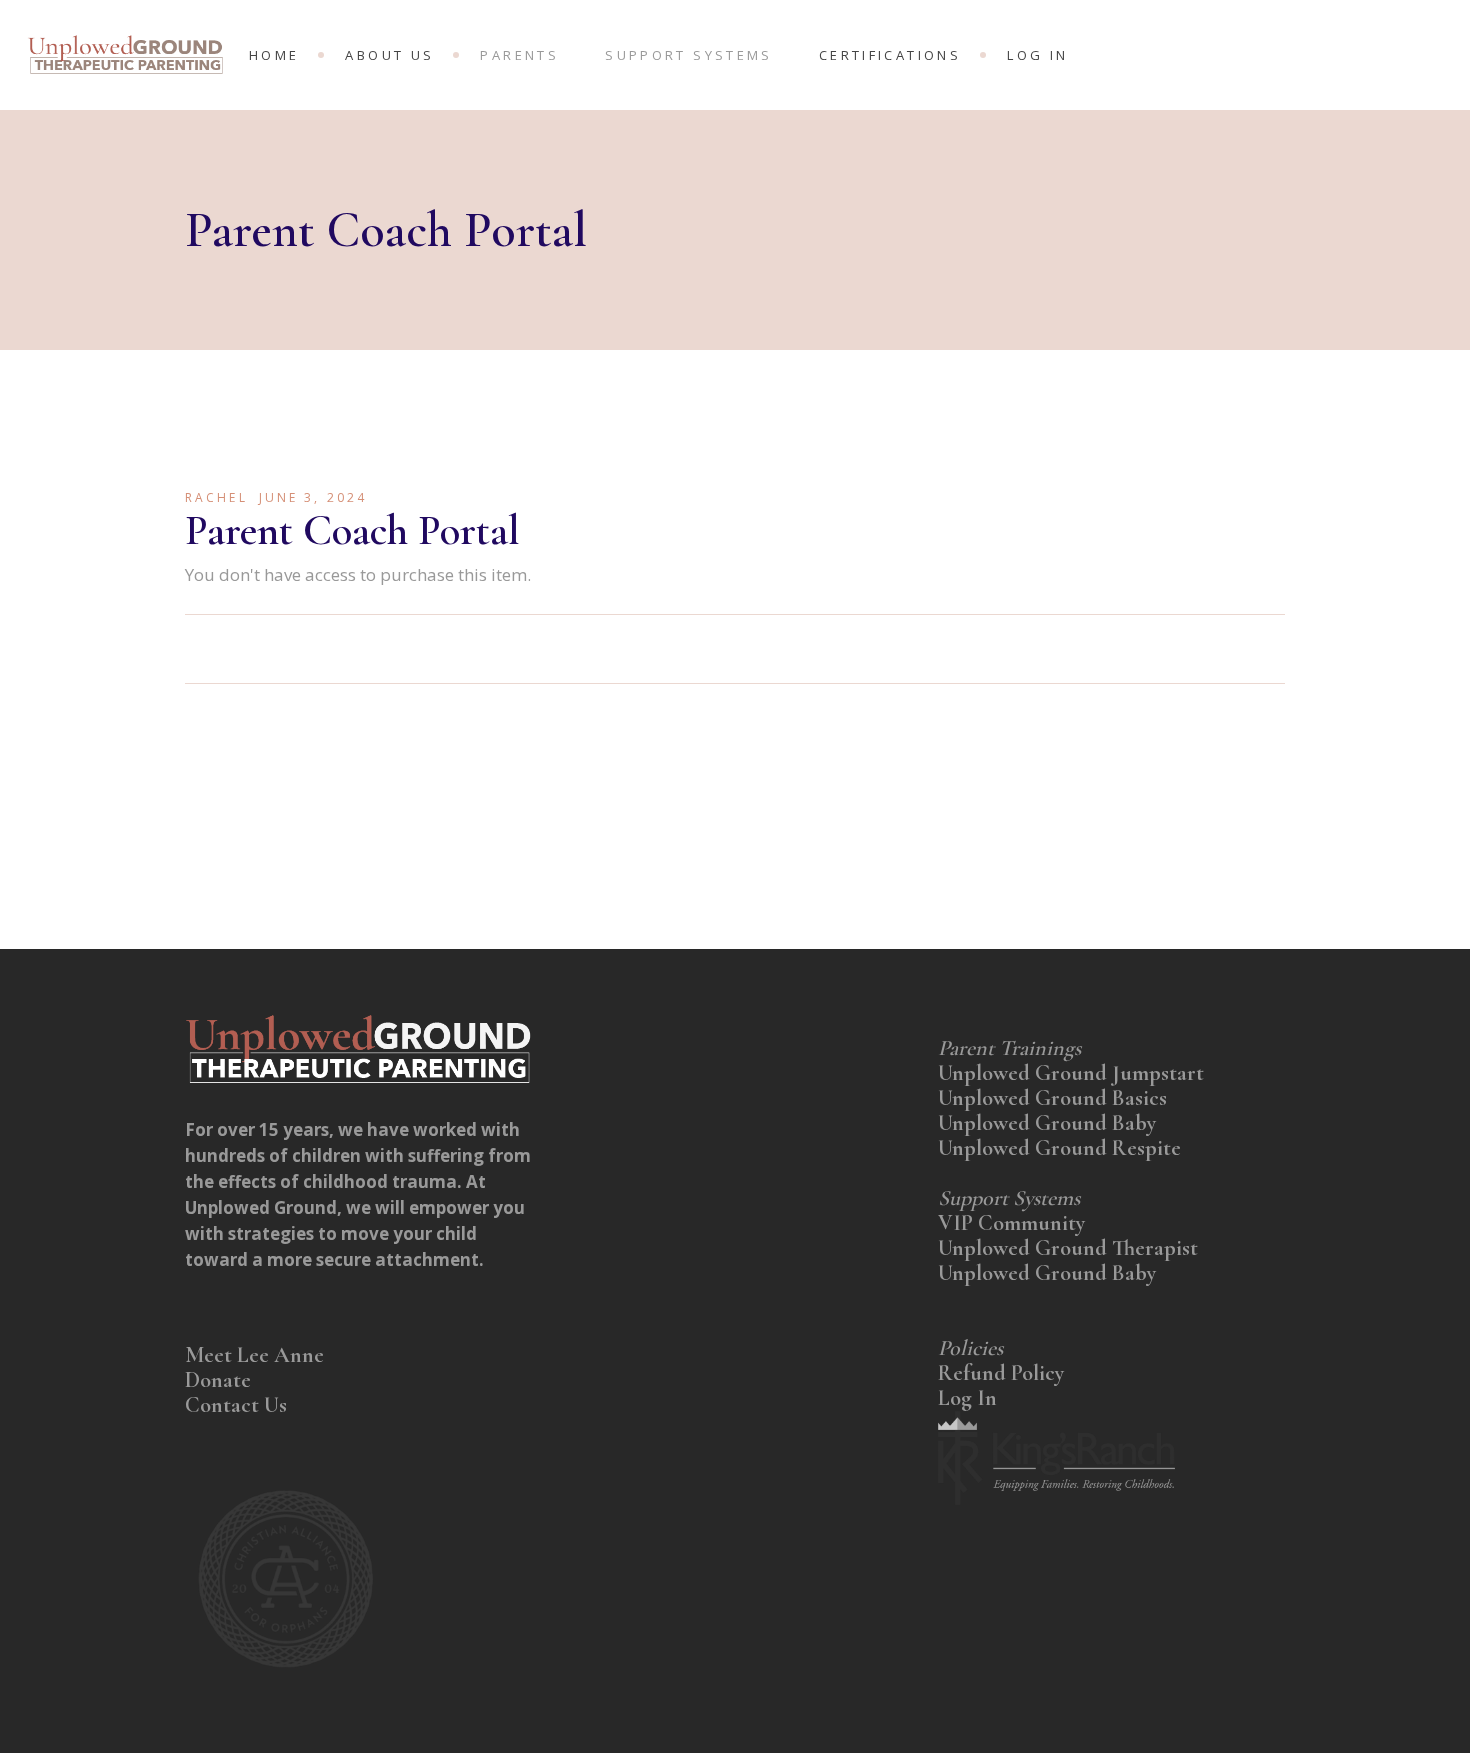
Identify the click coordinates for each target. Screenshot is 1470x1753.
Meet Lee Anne (254, 1355)
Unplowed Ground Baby (1047, 1123)
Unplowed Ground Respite (1059, 1148)
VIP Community (1014, 1223)
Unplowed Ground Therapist (1068, 1248)
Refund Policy (1001, 1373)
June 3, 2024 (313, 497)
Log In (967, 1398)
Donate (220, 1380)
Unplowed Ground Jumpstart (1071, 1073)
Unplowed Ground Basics (1052, 1098)
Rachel (216, 497)
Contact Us (236, 1405)
